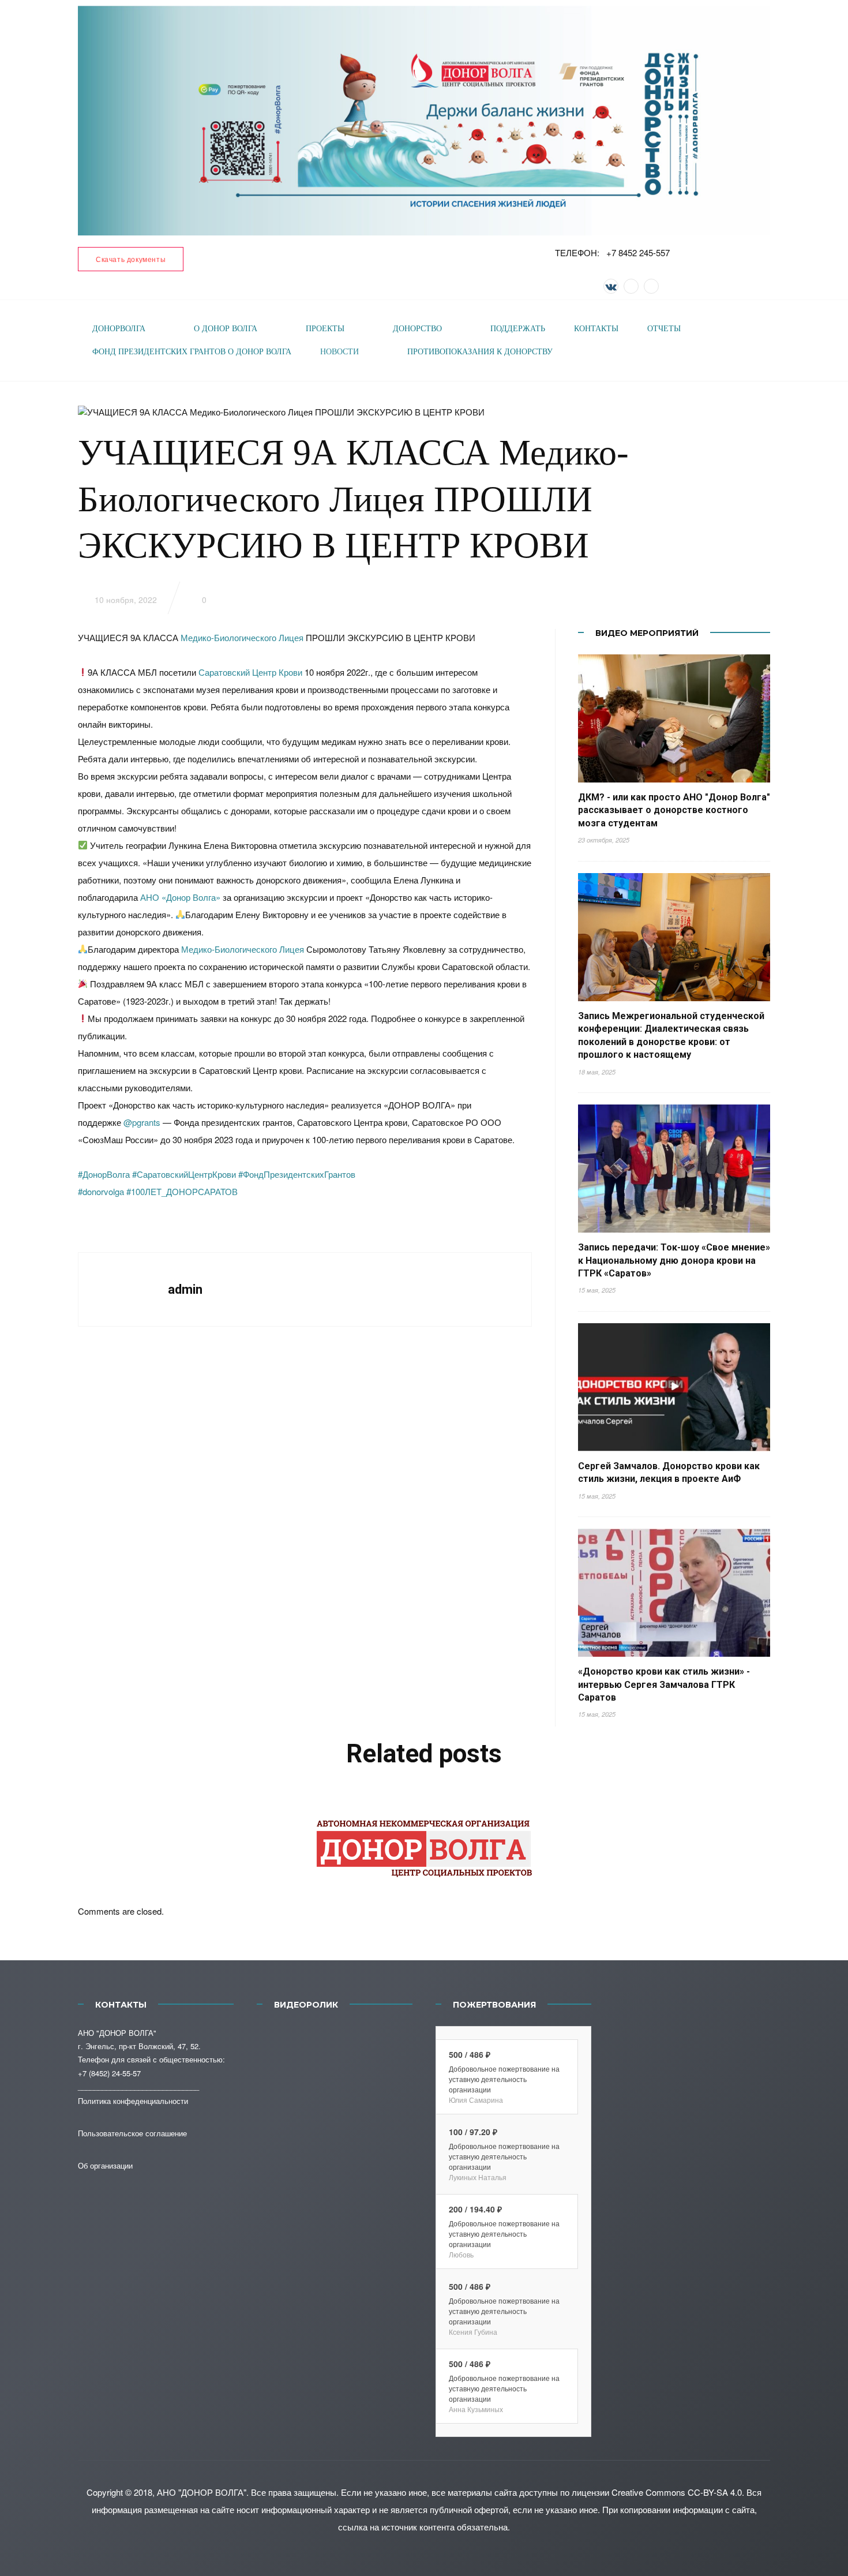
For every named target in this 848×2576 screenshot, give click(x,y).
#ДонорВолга (104, 1174)
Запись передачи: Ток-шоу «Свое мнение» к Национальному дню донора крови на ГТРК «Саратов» (674, 1260)
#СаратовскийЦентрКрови (184, 1174)
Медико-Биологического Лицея (242, 637)
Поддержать (518, 329)
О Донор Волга (226, 329)
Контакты (596, 329)
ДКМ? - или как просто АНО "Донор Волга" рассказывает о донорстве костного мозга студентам (674, 810)
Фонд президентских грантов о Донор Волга (192, 352)
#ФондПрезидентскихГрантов (297, 1174)
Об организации (105, 2165)
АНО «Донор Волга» (180, 897)
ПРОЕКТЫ (325, 329)
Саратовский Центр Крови (250, 672)
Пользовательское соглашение (132, 2133)
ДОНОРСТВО (417, 329)
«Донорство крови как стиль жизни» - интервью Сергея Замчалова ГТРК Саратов (664, 1684)
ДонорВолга (119, 329)
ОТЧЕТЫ (664, 329)
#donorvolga (101, 1191)
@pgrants (142, 1122)
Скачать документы (131, 259)
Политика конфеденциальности (133, 2101)
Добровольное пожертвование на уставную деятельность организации (504, 2079)
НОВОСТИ (339, 352)
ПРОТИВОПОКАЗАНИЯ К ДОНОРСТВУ (480, 352)
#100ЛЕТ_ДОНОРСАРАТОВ (182, 1191)
